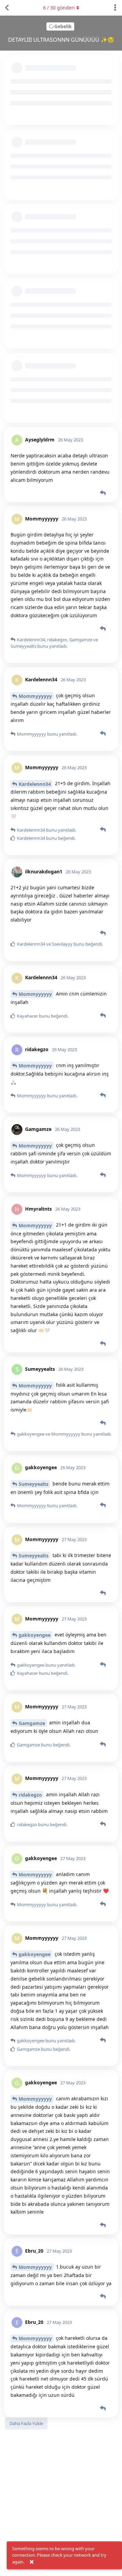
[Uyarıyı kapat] (32, 2562)
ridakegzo (30, 1795)
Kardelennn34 (35, 784)
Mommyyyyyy (35, 696)
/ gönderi (59, 8)
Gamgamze (32, 1723)
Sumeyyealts (34, 1484)
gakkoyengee (35, 1635)
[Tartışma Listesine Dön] (7, 8)
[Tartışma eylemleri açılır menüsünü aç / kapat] (115, 8)
